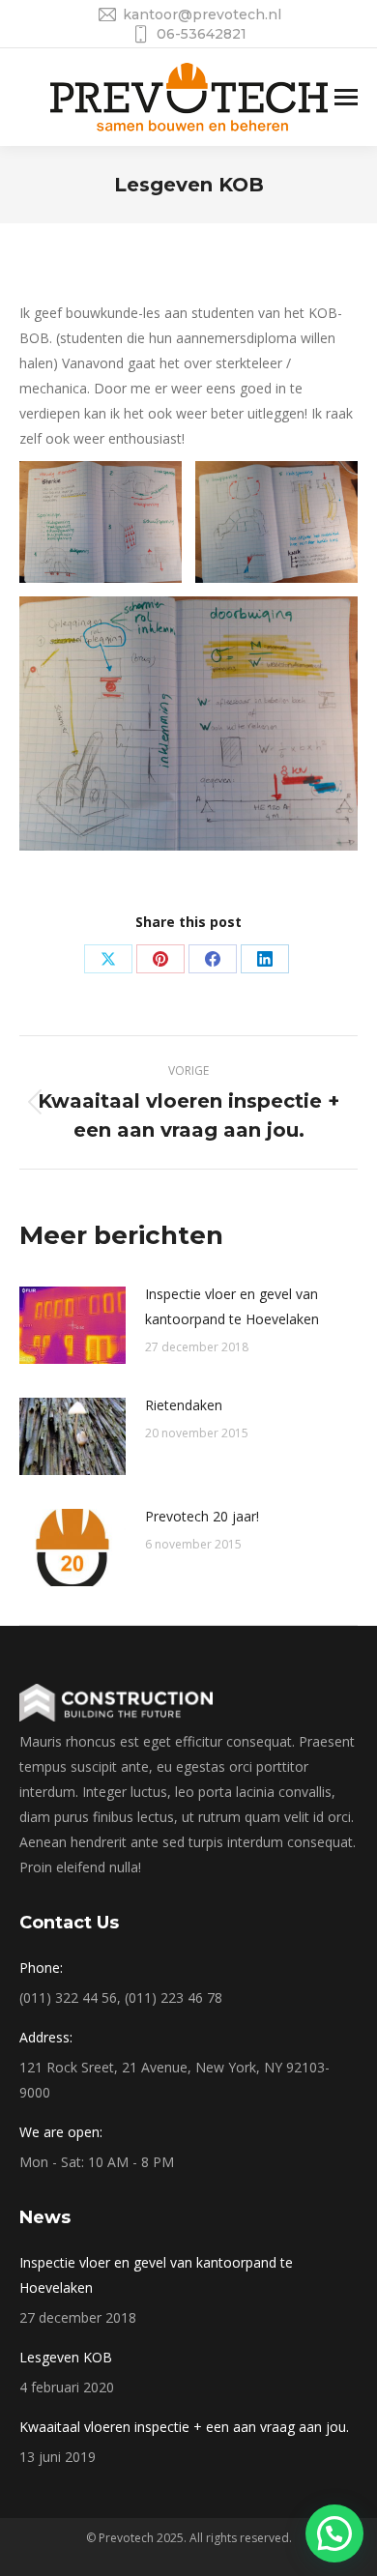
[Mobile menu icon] (346, 97)
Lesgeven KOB (66, 2357)
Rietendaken (184, 1405)
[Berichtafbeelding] (72, 1325)
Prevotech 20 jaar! (202, 1516)
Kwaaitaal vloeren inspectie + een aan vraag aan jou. (184, 2427)
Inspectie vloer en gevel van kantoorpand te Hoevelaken (232, 1306)
